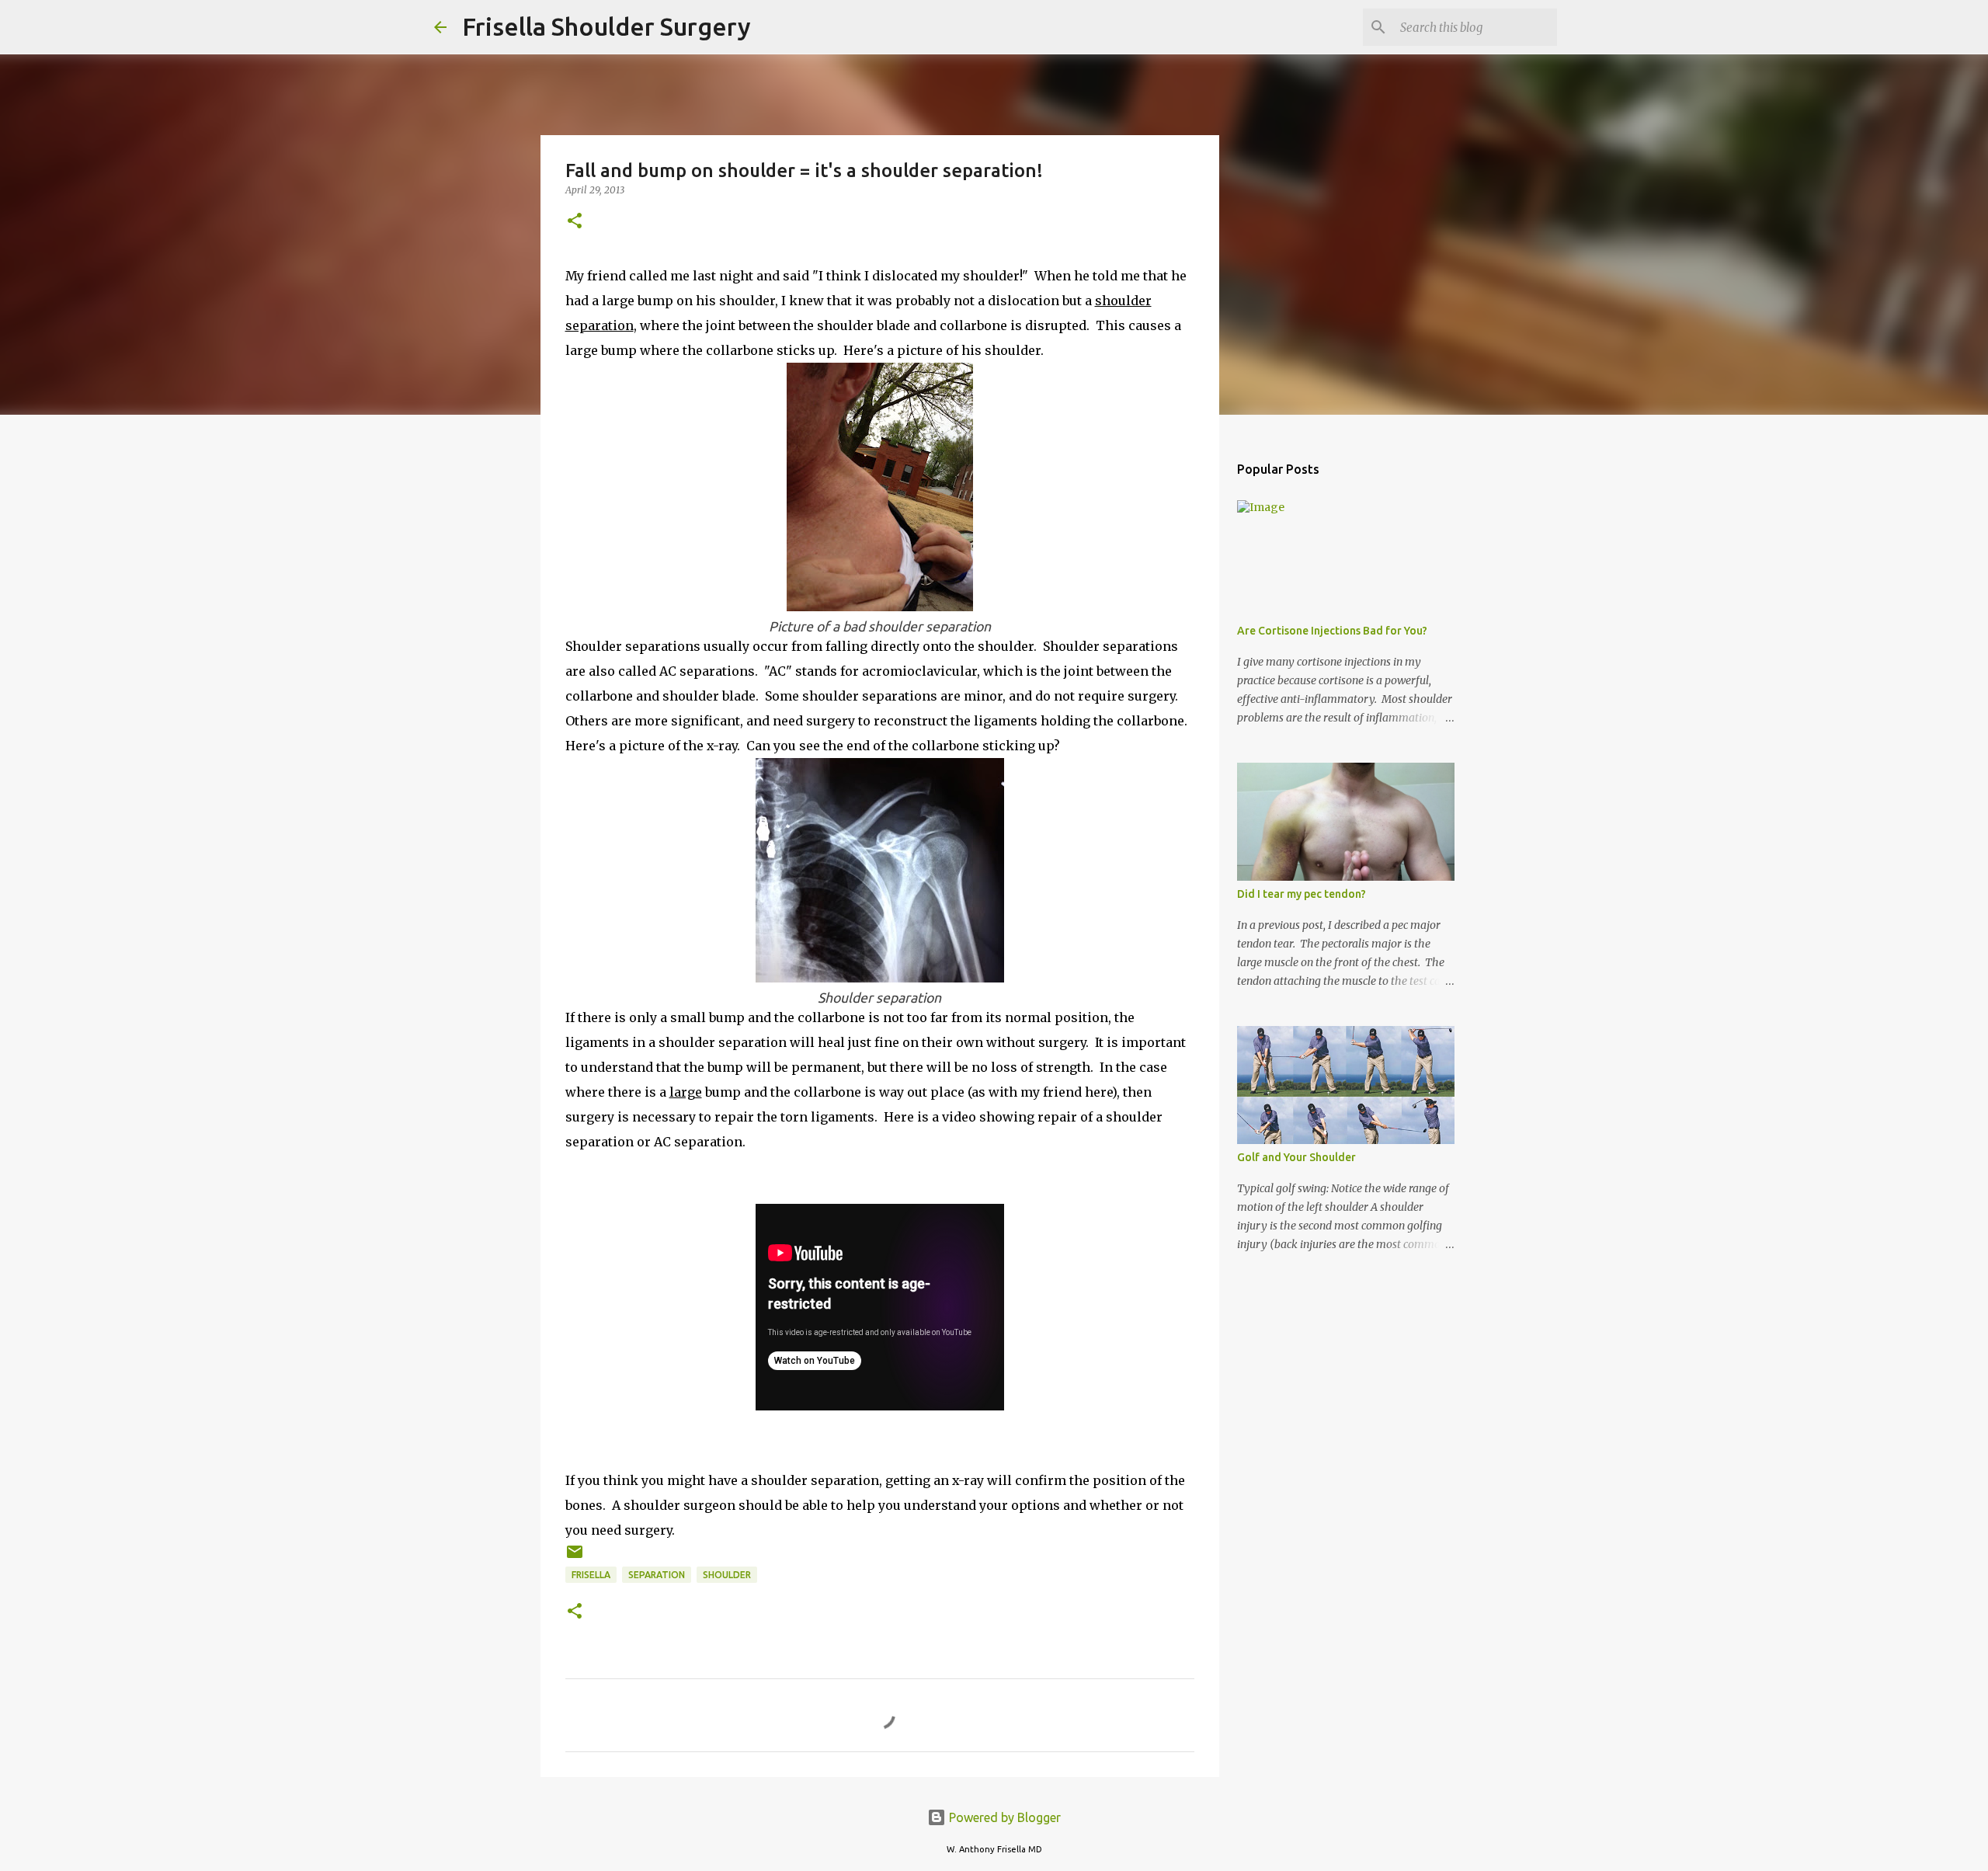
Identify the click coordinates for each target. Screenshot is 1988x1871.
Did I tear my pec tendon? (1302, 894)
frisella (591, 1575)
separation (657, 1575)
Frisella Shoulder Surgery (606, 26)
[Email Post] (575, 1558)
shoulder (727, 1575)
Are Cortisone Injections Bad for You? (1332, 631)
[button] (575, 222)
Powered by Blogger (1003, 1817)
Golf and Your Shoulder (1296, 1157)
